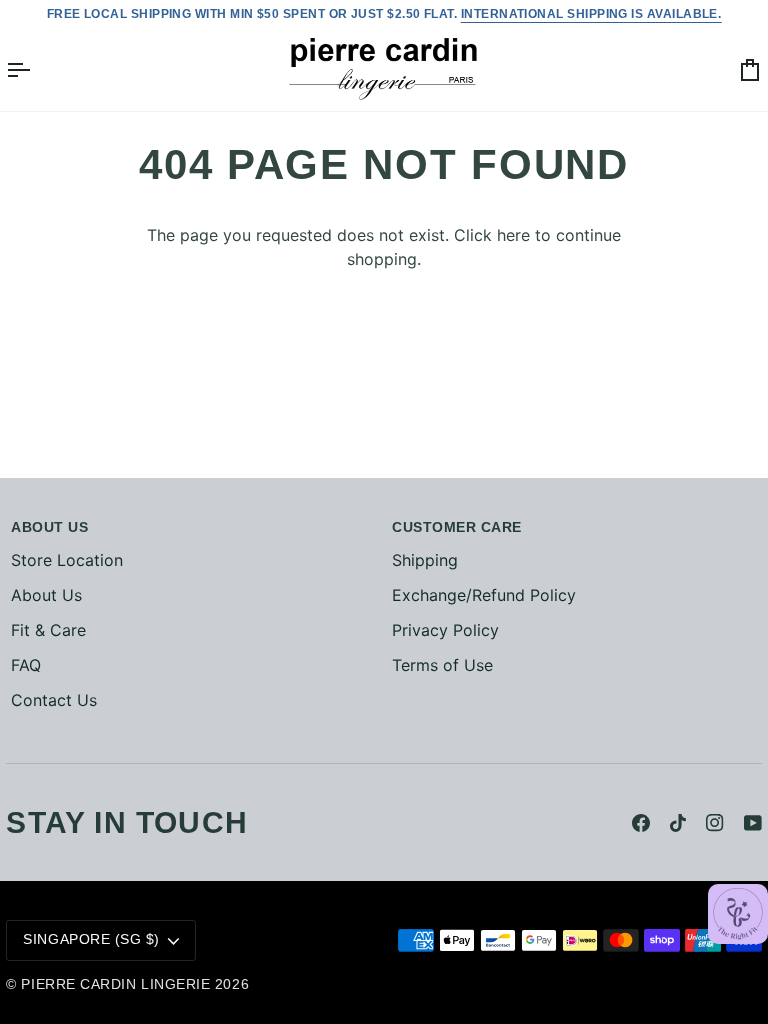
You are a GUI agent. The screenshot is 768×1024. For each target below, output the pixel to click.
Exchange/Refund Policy (484, 595)
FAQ (26, 665)
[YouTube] (753, 823)
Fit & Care (48, 630)
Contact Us (54, 700)
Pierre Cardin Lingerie (115, 984)
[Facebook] (641, 823)
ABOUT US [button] (49, 527)
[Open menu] (36, 69)
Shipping (425, 560)
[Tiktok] (678, 823)
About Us (46, 595)
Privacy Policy (445, 630)
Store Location (67, 560)
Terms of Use (442, 665)
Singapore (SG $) (91, 939)
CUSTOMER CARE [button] (457, 527)
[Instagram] (715, 823)
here (513, 235)
